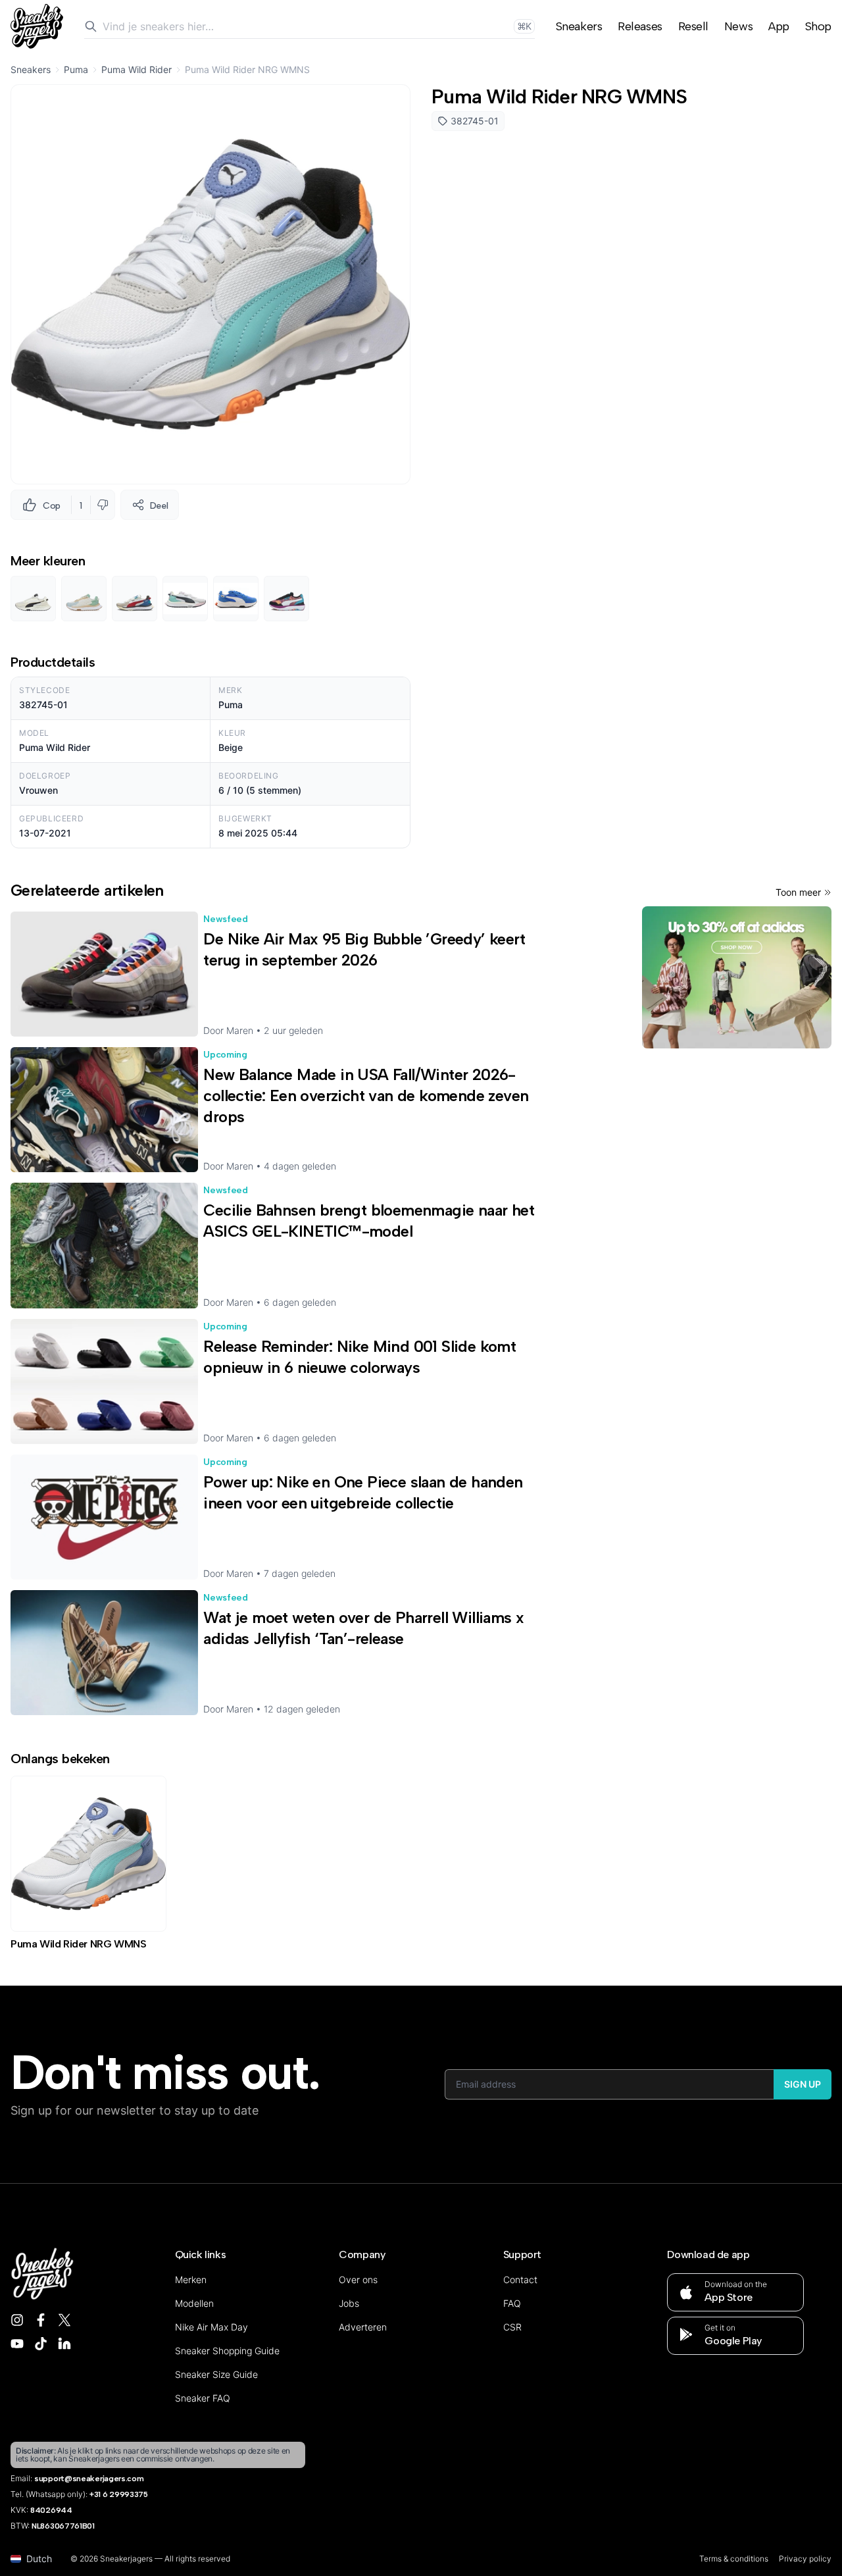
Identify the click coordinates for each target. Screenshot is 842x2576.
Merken (191, 2280)
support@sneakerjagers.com (89, 2479)
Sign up (803, 2084)
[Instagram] (17, 2320)
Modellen (194, 2303)
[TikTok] (41, 2344)
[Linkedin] (64, 2344)
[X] (64, 2320)
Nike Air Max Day (211, 2327)
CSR (512, 2327)
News (738, 26)
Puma (76, 69)
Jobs (349, 2303)
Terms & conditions (734, 2559)
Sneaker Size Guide (216, 2374)
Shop (818, 26)
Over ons (358, 2280)
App (779, 26)
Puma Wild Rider (136, 69)
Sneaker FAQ (203, 2398)
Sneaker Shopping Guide (227, 2351)
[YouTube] (17, 2344)
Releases (640, 26)
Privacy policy (805, 2559)
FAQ (512, 2303)
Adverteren (363, 2327)
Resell (693, 26)
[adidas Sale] (737, 977)
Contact (520, 2280)
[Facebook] (41, 2320)
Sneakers (579, 26)
